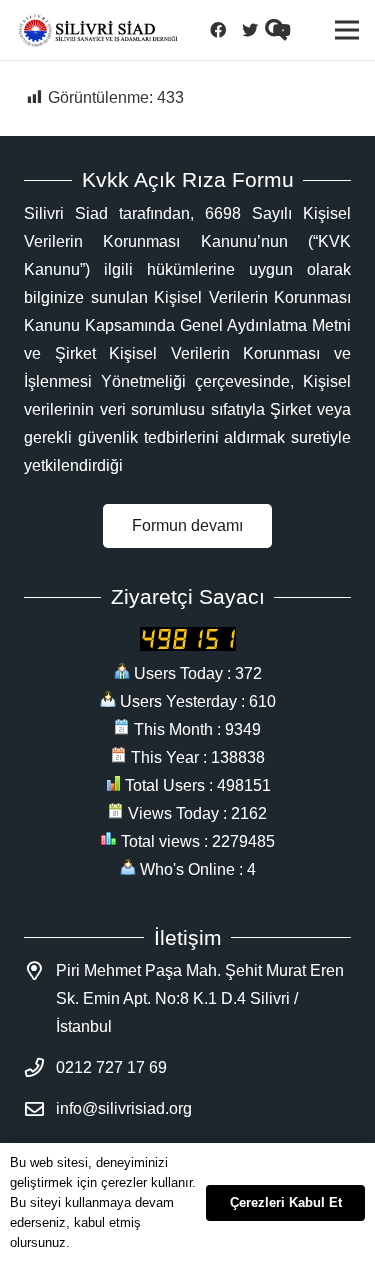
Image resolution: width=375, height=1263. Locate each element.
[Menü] (347, 30)
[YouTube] (282, 30)
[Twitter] (250, 30)
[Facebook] (218, 30)
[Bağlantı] (98, 30)
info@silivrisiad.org (124, 1108)
